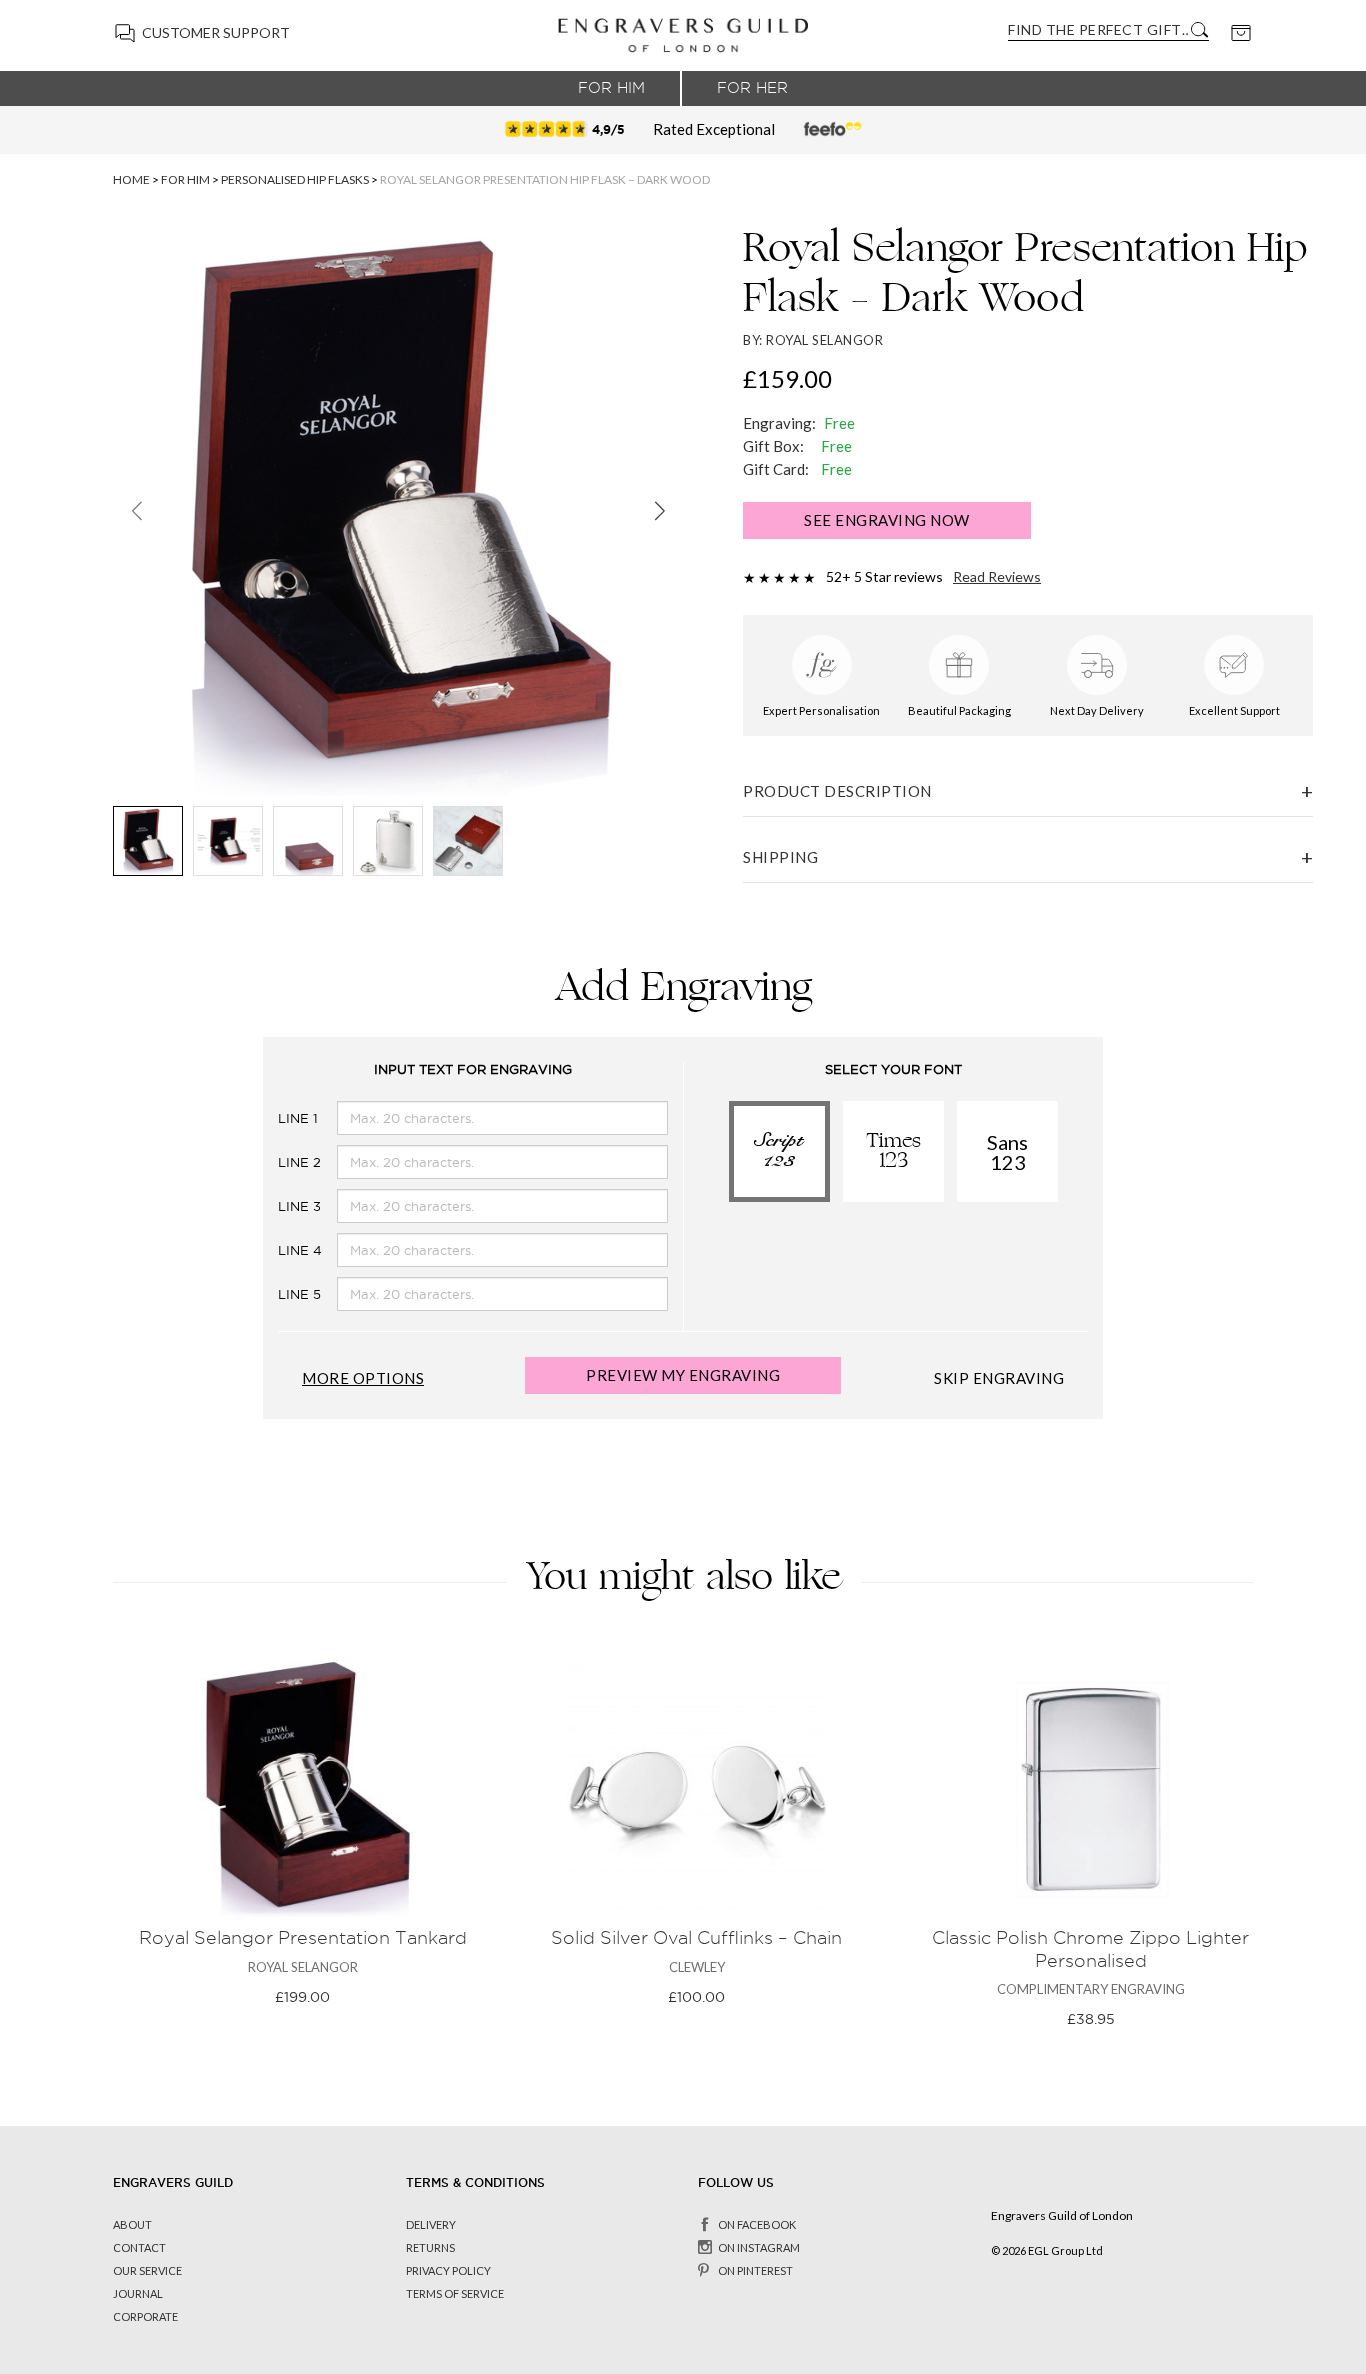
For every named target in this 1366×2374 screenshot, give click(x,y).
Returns (430, 2247)
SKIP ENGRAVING (999, 1378)
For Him (611, 88)
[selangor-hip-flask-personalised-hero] (388, 841)
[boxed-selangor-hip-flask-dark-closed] (308, 841)
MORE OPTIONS (363, 1378)
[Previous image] (136, 511)
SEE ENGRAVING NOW (887, 520)
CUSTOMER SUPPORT (216, 32)
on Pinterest (755, 2270)
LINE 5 (282, 1294)
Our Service (147, 2270)
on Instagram (759, 2247)
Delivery (431, 2224)
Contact (139, 2247)
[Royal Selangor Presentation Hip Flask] (468, 841)
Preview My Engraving (683, 1375)
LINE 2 (282, 1162)
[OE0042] (228, 841)
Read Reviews (997, 577)
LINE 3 (282, 1206)
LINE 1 (282, 1118)
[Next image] (659, 511)
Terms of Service (455, 2293)
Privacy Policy (448, 2270)
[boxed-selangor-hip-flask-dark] (148, 841)
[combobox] (1098, 29)
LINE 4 (282, 1250)
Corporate (145, 2316)
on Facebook (757, 2224)
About (132, 2224)
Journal (138, 2293)
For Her (752, 88)
